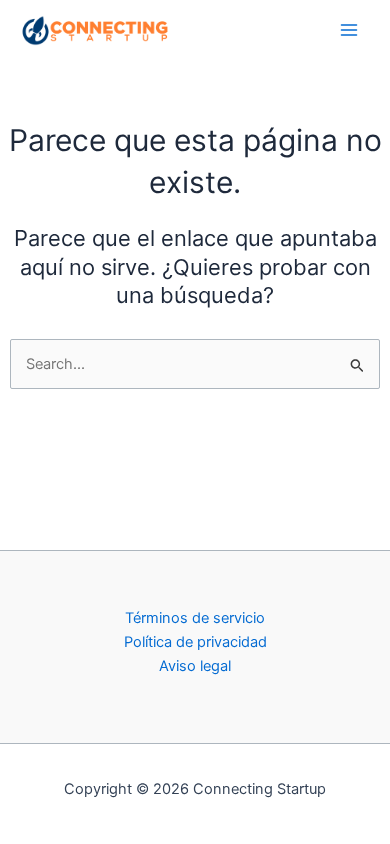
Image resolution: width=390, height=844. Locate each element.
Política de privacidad (195, 642)
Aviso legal (195, 666)
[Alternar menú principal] (349, 30)
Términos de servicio (195, 618)
